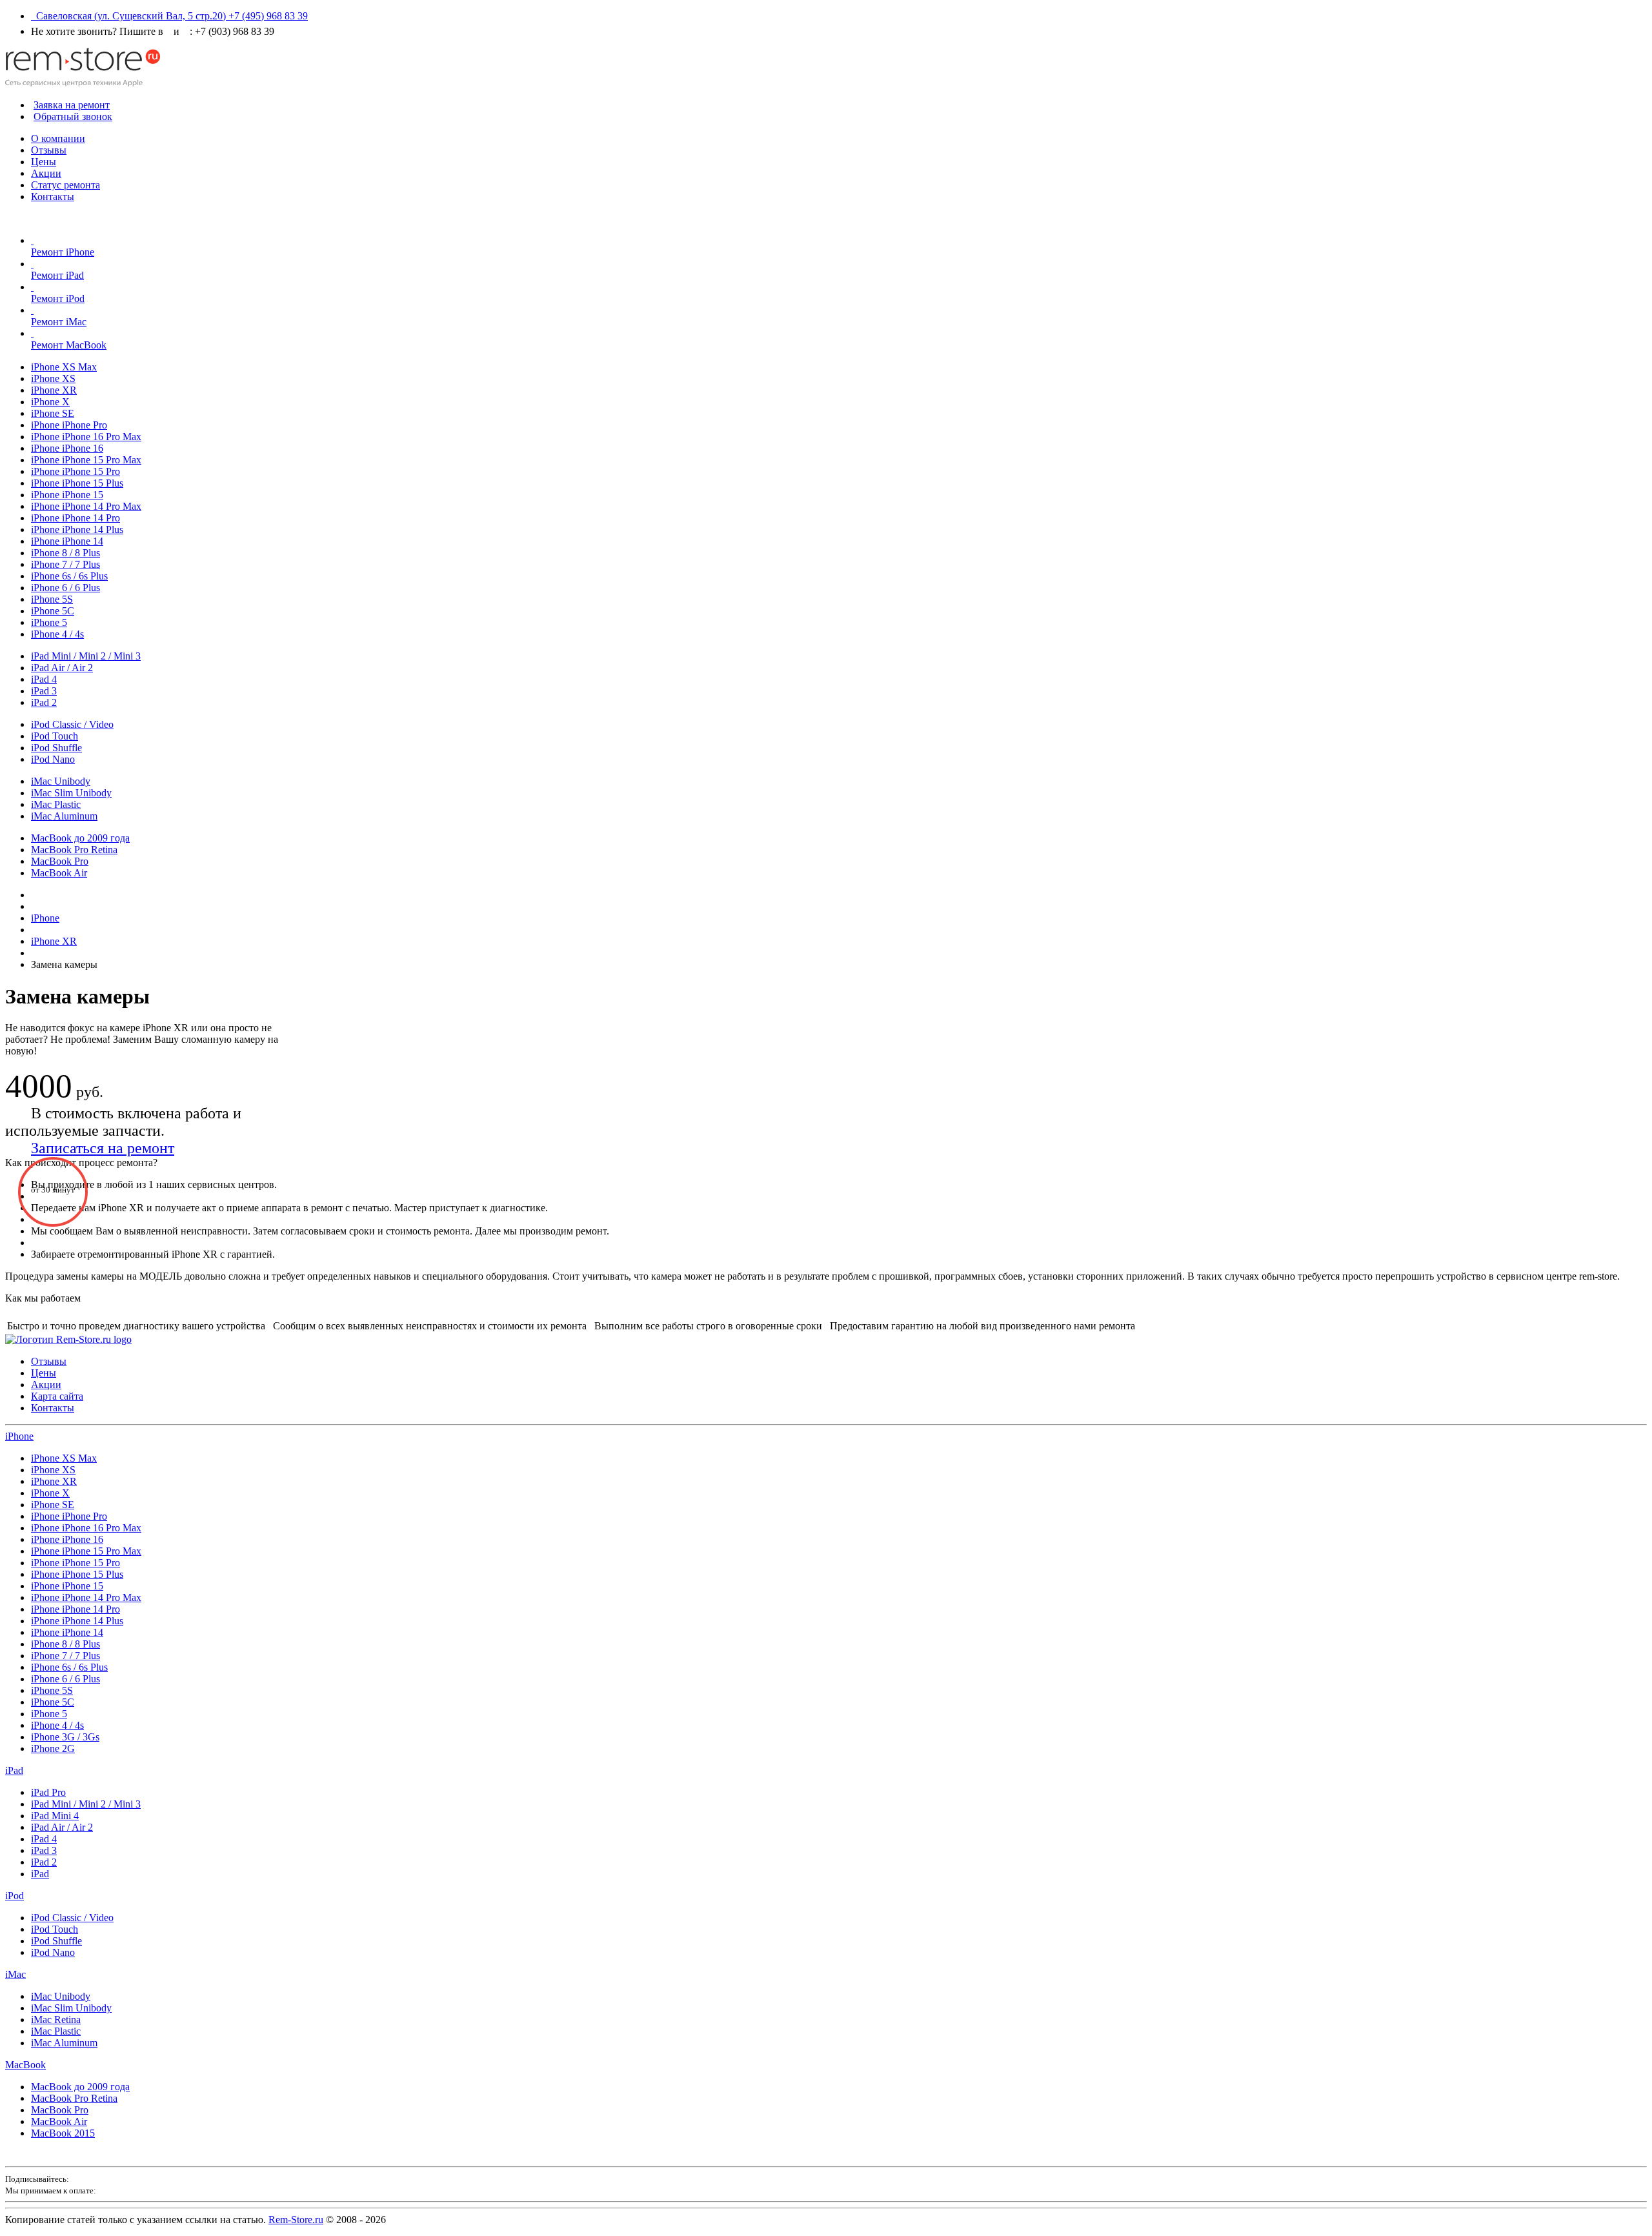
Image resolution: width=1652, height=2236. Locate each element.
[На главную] (83, 83)
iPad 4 (44, 679)
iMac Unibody (61, 781)
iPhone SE (53, 413)
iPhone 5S (52, 599)
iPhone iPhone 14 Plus (77, 529)
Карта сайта (57, 1396)
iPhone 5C (53, 611)
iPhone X (50, 402)
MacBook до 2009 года (80, 838)
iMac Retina (56, 2019)
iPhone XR (54, 390)
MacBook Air (59, 873)
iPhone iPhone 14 (67, 541)
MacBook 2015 (63, 2133)
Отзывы (49, 150)
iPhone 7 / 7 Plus (65, 564)
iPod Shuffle (56, 748)
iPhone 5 (49, 622)
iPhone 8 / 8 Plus (65, 553)
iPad (14, 1770)
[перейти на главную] (68, 1339)
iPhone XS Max (64, 367)
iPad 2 (44, 702)
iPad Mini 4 (55, 1816)
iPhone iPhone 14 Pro (76, 518)
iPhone (19, 1436)
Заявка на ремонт (72, 105)
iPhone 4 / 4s (57, 634)
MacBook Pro (60, 861)
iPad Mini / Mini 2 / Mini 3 (86, 656)
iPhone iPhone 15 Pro (76, 471)
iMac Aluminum (64, 816)
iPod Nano (53, 759)
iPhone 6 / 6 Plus (65, 588)
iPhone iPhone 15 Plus (77, 483)
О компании (58, 138)
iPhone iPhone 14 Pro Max (86, 506)
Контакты (53, 196)
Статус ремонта (65, 185)
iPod (15, 1896)
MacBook (25, 2065)
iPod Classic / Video (72, 724)
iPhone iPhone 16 (67, 448)
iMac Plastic (56, 804)
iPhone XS (53, 378)
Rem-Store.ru (296, 2220)
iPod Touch (55, 736)
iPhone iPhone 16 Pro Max (86, 437)
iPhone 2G (53, 1748)
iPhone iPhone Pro (69, 425)
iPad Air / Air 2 (62, 668)
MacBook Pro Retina (74, 850)
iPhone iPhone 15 (67, 495)
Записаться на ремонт (103, 1148)
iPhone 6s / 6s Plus (69, 576)
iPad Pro (48, 1792)
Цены (44, 162)
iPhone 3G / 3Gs (65, 1737)
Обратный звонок (73, 116)
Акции (46, 173)
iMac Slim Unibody (71, 793)
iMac (15, 1974)
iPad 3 (44, 691)
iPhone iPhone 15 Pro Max (86, 460)
